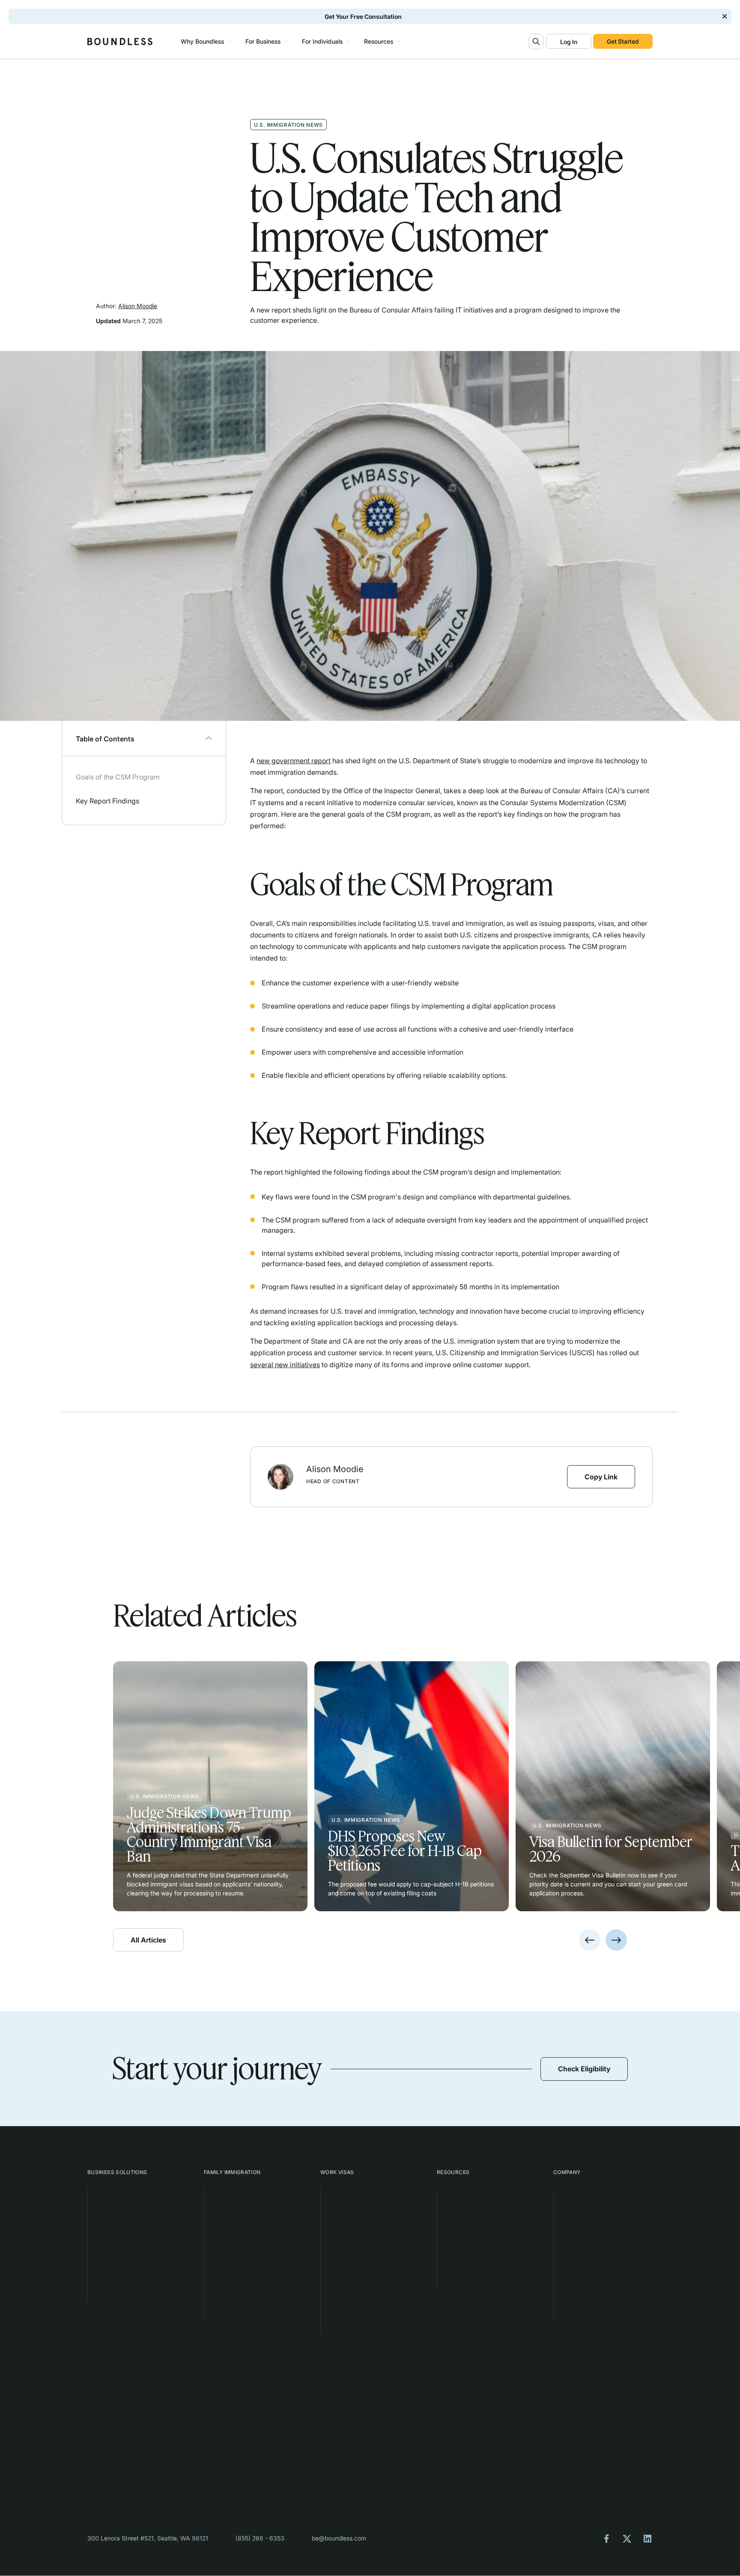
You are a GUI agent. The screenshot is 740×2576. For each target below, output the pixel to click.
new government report (294, 761)
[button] (205, 42)
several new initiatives (285, 1365)
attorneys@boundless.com (475, 2466)
